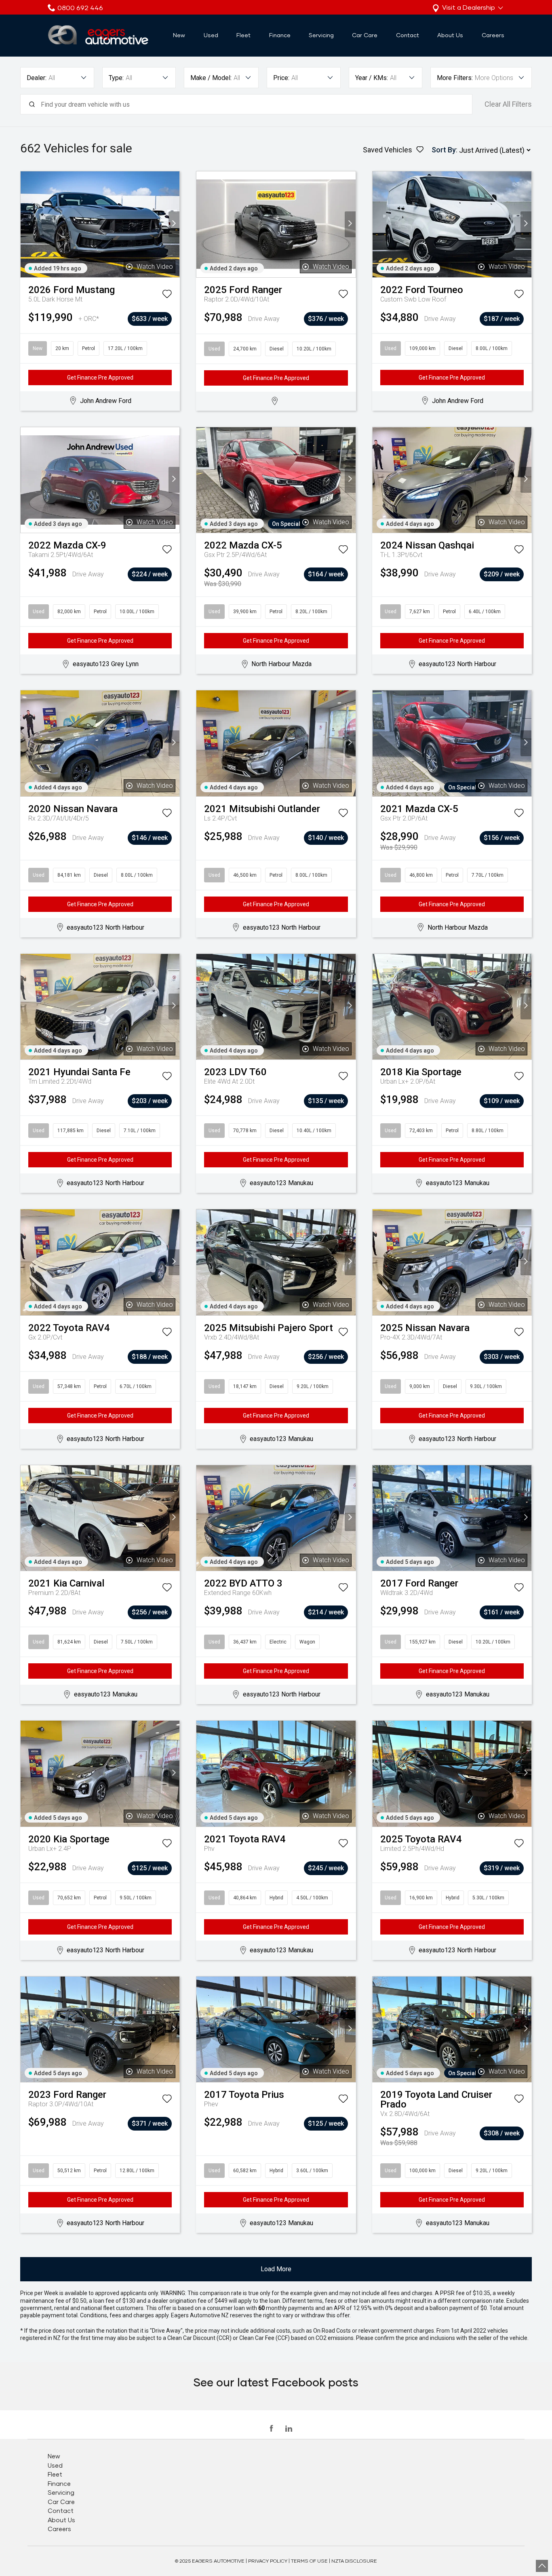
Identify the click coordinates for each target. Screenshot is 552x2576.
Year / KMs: (372, 78)
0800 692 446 (80, 7)
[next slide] (174, 224)
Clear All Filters (508, 104)
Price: (281, 78)
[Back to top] (542, 2566)
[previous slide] (26, 224)
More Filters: (455, 78)
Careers (493, 35)
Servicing (321, 35)
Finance (280, 35)
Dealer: (37, 78)
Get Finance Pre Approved (100, 378)
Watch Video (155, 267)
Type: (116, 78)
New (179, 35)
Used (211, 35)
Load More (276, 2269)
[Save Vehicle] (167, 295)
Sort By (444, 150)
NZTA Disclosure (354, 2561)
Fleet (243, 35)
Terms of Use (309, 2561)
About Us (450, 35)
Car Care (365, 35)
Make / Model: (211, 78)
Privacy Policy (268, 2561)
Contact (408, 35)
